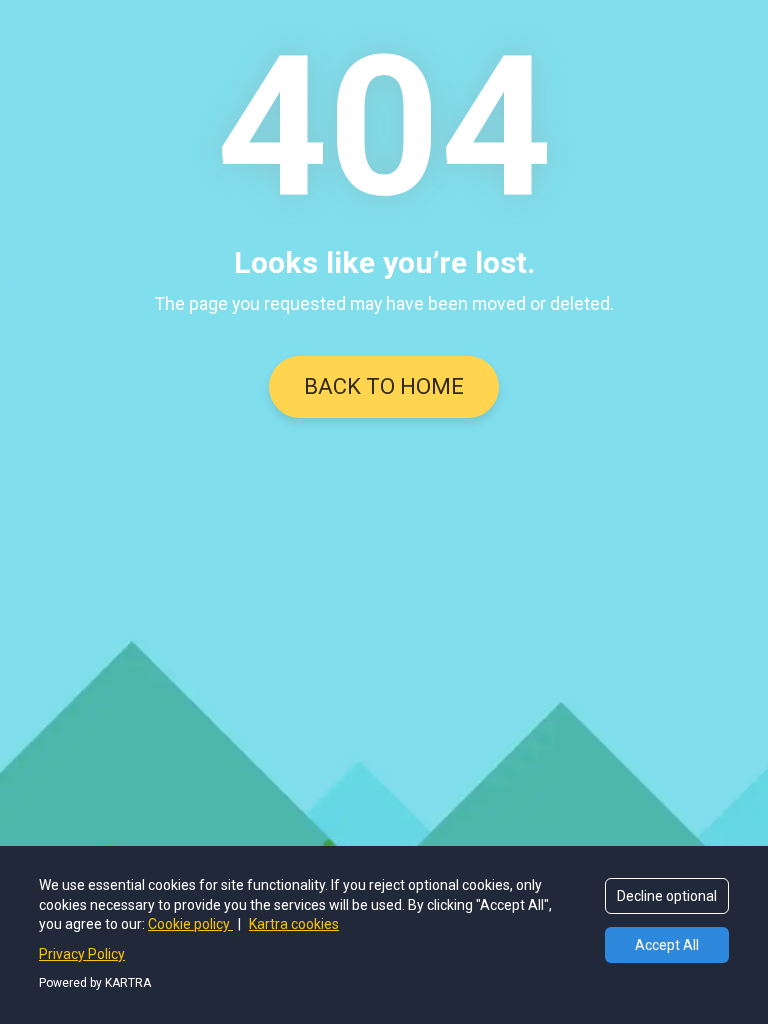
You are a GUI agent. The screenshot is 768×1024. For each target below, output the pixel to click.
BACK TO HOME (384, 386)
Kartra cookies (294, 924)
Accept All (667, 945)
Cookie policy (190, 924)
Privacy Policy (82, 954)
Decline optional (667, 896)
